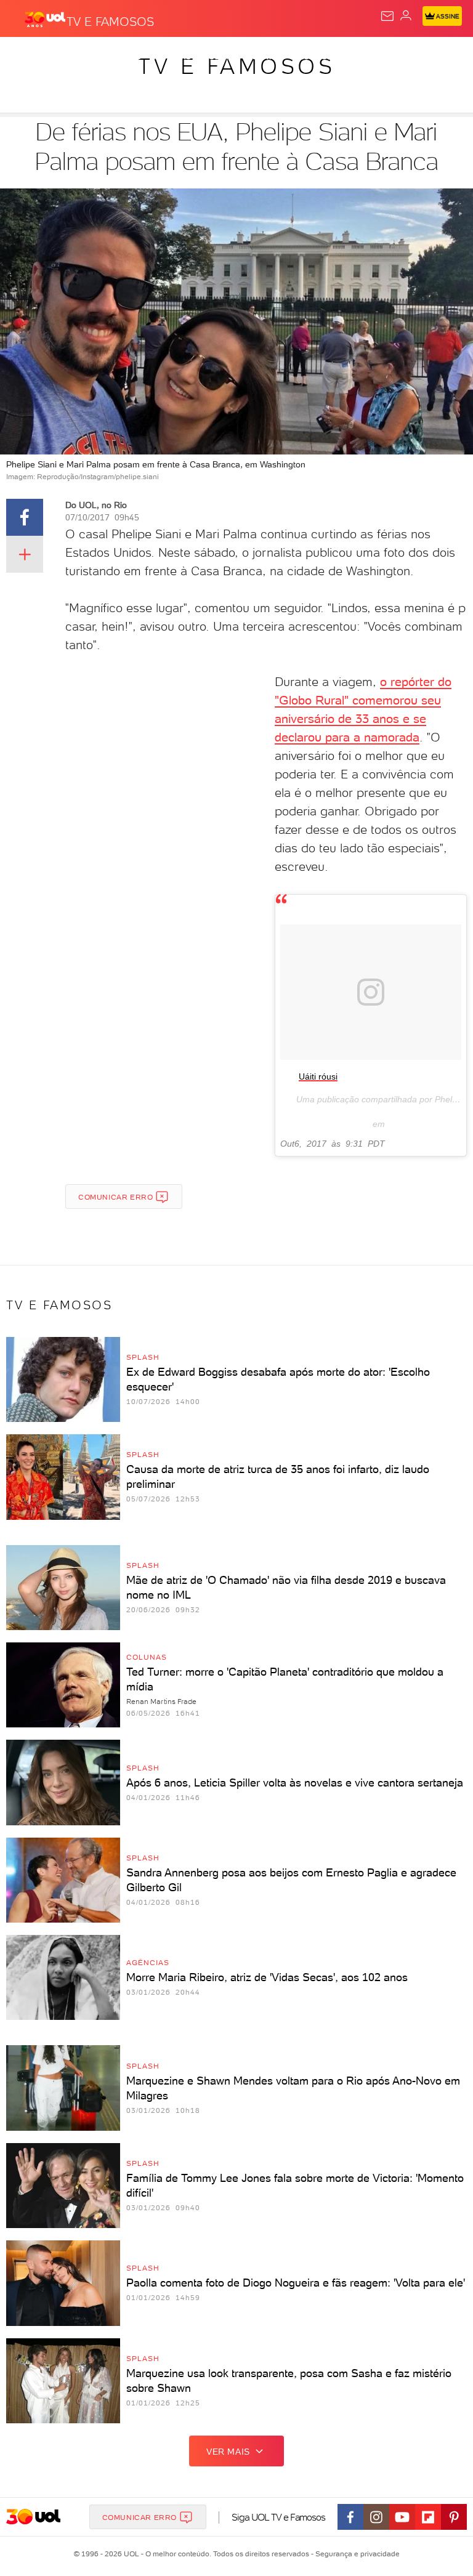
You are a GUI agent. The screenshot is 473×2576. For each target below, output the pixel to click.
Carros (269, 57)
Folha (367, 57)
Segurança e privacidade (355, 2554)
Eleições (122, 57)
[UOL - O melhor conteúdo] (45, 19)
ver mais (228, 2452)
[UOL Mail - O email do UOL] (387, 16)
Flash (76, 57)
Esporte (412, 57)
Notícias (173, 57)
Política (221, 57)
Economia (320, 57)
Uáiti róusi (318, 1076)
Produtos (29, 57)
